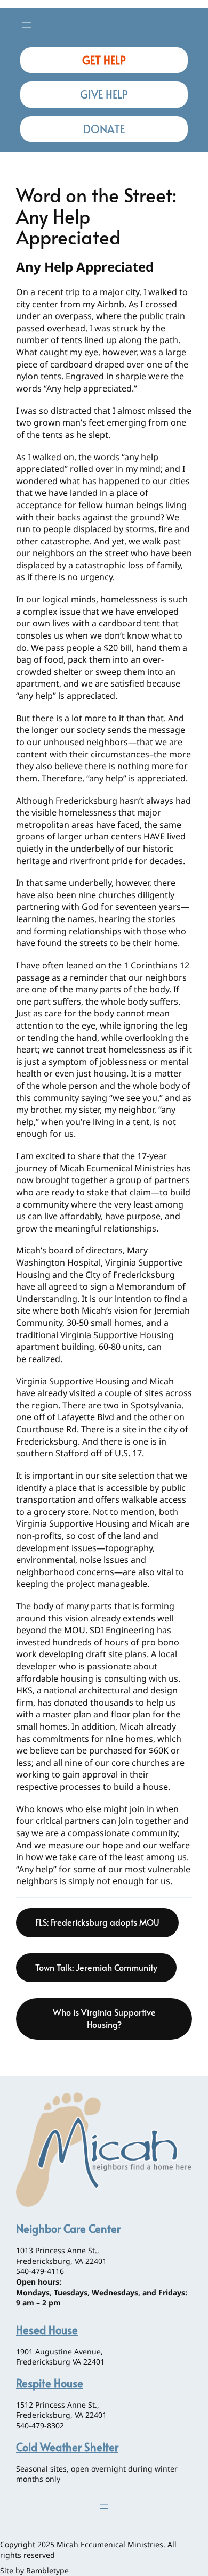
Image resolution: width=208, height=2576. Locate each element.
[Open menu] (27, 25)
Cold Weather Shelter (67, 2447)
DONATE (104, 129)
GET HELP (104, 60)
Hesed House (47, 2330)
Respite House (50, 2383)
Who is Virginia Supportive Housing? (104, 2018)
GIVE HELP (104, 94)
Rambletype (47, 2570)
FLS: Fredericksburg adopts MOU (97, 1922)
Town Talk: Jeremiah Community (96, 1967)
